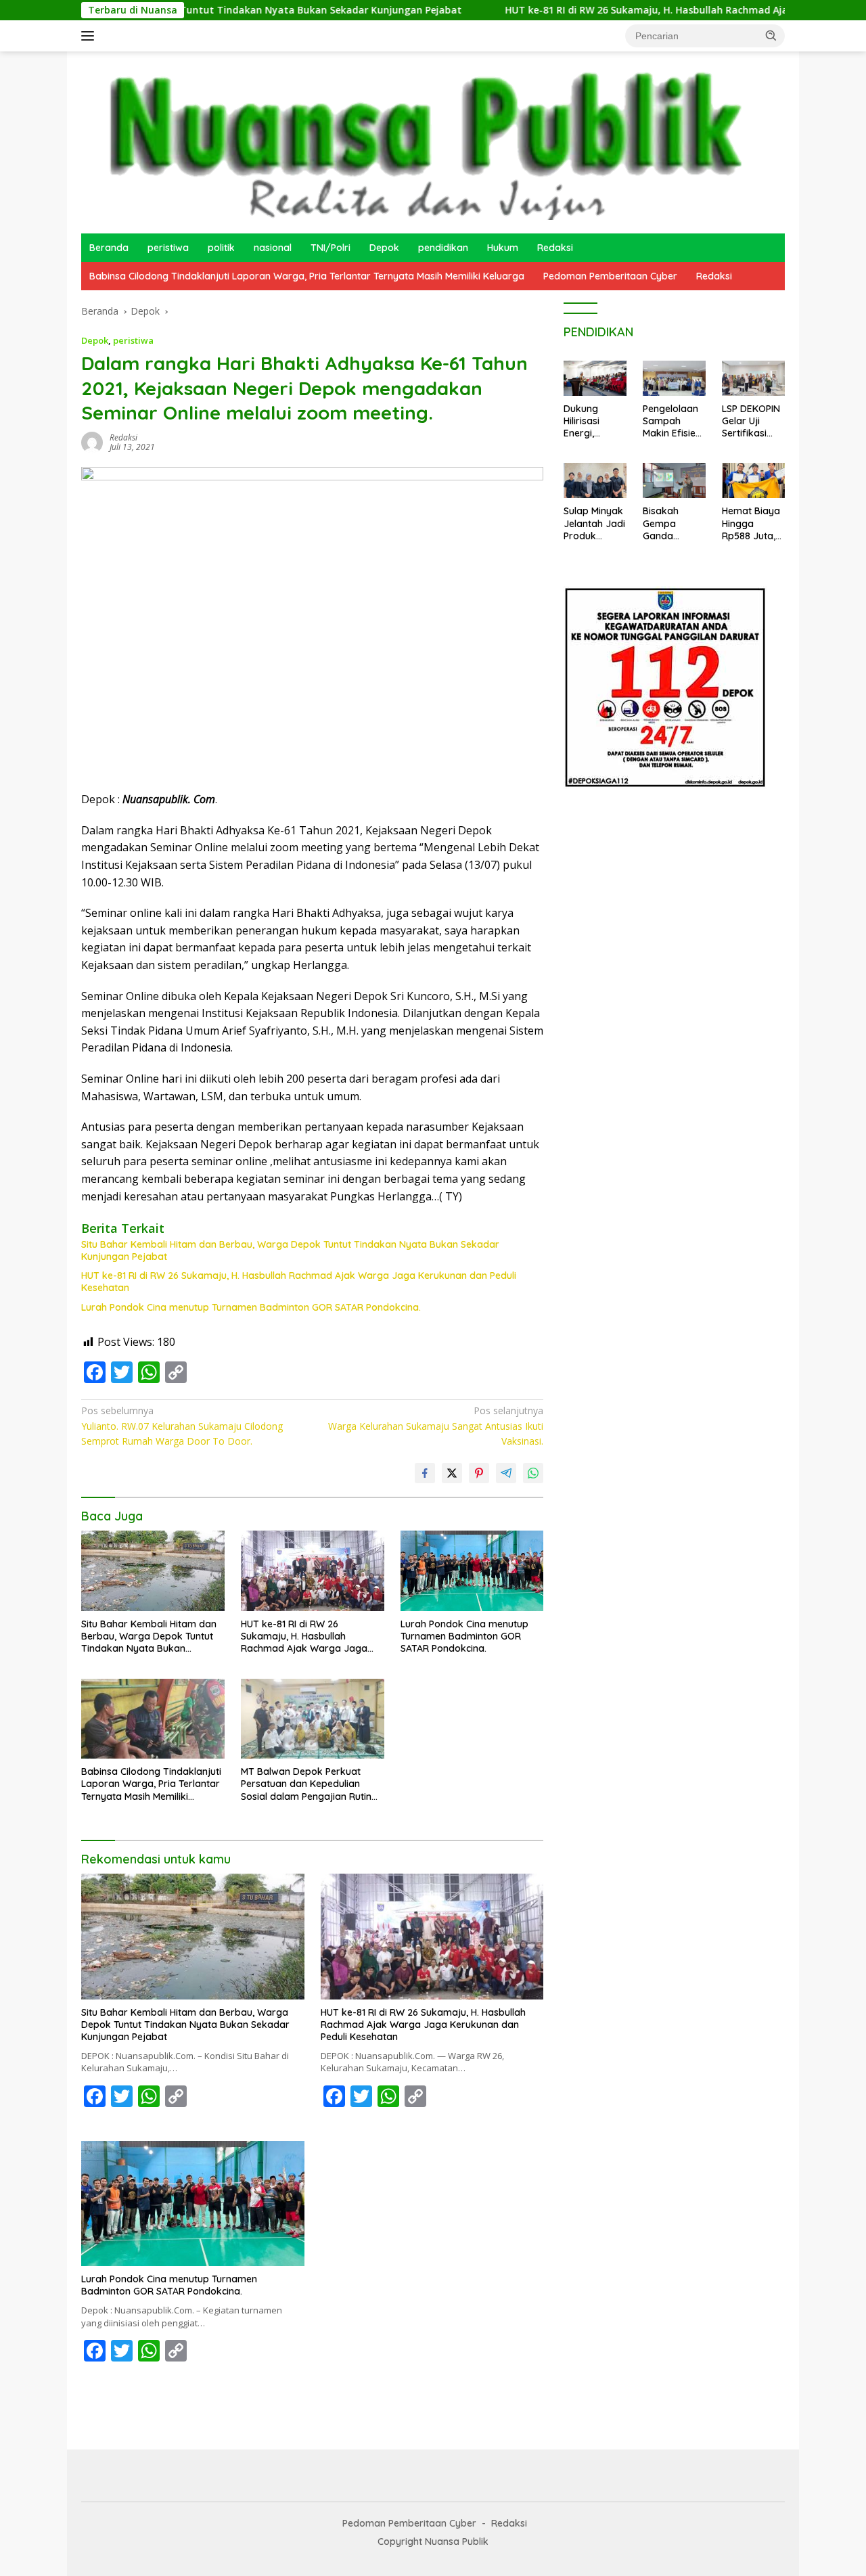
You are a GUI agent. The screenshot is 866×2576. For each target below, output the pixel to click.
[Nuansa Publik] (419, 141)
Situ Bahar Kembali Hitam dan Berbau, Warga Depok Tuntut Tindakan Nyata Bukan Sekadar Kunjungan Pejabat (290, 1250)
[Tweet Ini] (452, 1473)
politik (221, 248)
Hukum (503, 248)
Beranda (109, 248)
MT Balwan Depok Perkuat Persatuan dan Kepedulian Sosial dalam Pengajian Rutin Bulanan (306, 1784)
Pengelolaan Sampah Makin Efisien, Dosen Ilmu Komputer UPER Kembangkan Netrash (673, 421)
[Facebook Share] (425, 1473)
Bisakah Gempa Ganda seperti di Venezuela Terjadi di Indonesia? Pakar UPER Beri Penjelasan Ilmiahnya (669, 523)
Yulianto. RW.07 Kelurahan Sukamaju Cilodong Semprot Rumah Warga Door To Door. (182, 1426)
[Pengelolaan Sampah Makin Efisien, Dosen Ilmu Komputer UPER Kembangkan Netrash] (674, 378)
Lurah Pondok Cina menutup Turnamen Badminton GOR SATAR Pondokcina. (251, 1307)
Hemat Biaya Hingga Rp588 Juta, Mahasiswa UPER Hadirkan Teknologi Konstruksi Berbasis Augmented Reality (751, 523)
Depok (384, 248)
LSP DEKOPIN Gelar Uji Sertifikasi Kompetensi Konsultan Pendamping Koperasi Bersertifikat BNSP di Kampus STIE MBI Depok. (751, 421)
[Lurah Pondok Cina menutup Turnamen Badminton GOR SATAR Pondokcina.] (472, 1571)
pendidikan (443, 248)
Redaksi (555, 248)
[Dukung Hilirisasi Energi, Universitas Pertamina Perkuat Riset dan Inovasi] (595, 378)
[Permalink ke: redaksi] (92, 442)
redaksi (123, 437)
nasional (273, 248)
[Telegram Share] (506, 1473)
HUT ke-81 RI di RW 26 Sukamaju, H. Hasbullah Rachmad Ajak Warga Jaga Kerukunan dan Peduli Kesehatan (299, 1282)
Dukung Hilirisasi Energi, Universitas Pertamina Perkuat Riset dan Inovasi (593, 421)
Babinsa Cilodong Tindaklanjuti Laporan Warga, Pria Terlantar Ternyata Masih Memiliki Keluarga (307, 276)
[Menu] (90, 36)
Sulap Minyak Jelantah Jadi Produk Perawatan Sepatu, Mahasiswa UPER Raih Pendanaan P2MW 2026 (594, 523)
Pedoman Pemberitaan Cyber (610, 276)
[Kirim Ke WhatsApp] (533, 1473)
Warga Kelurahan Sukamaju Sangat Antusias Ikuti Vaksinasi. (436, 1426)
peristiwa (168, 248)
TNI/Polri (331, 248)
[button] (771, 35)
